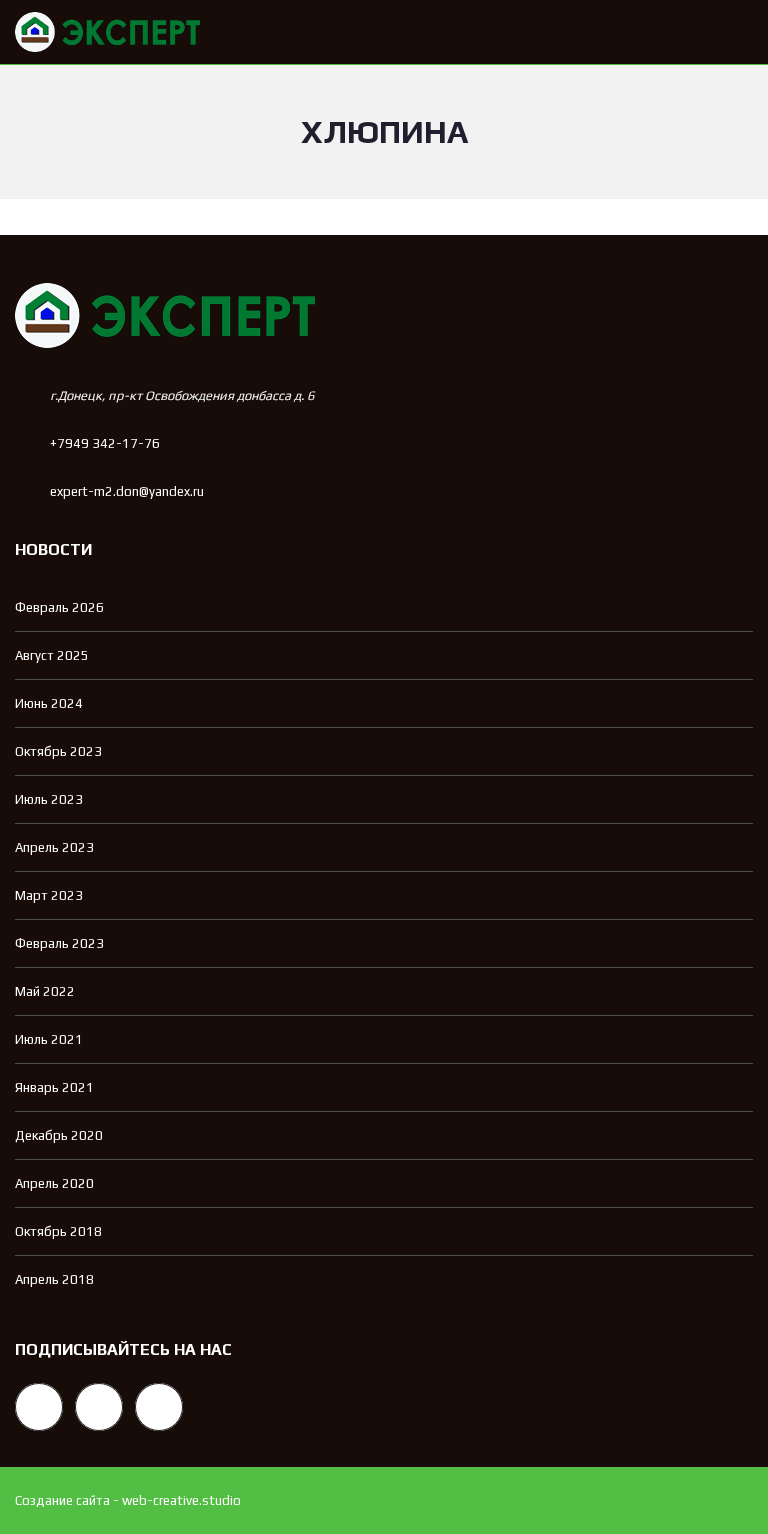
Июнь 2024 (49, 703)
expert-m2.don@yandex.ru (127, 491)
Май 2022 (45, 991)
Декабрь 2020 (59, 1135)
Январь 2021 (54, 1087)
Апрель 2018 (54, 1279)
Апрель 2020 (54, 1183)
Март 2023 (49, 895)
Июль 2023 (49, 799)
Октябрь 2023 (58, 751)
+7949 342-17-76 (105, 443)
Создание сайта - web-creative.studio (128, 1500)
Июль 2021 (49, 1039)
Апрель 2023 (54, 847)
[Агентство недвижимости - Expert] (100, 32)
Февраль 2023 (59, 943)
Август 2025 (52, 655)
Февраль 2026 (59, 607)
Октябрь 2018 (58, 1231)
